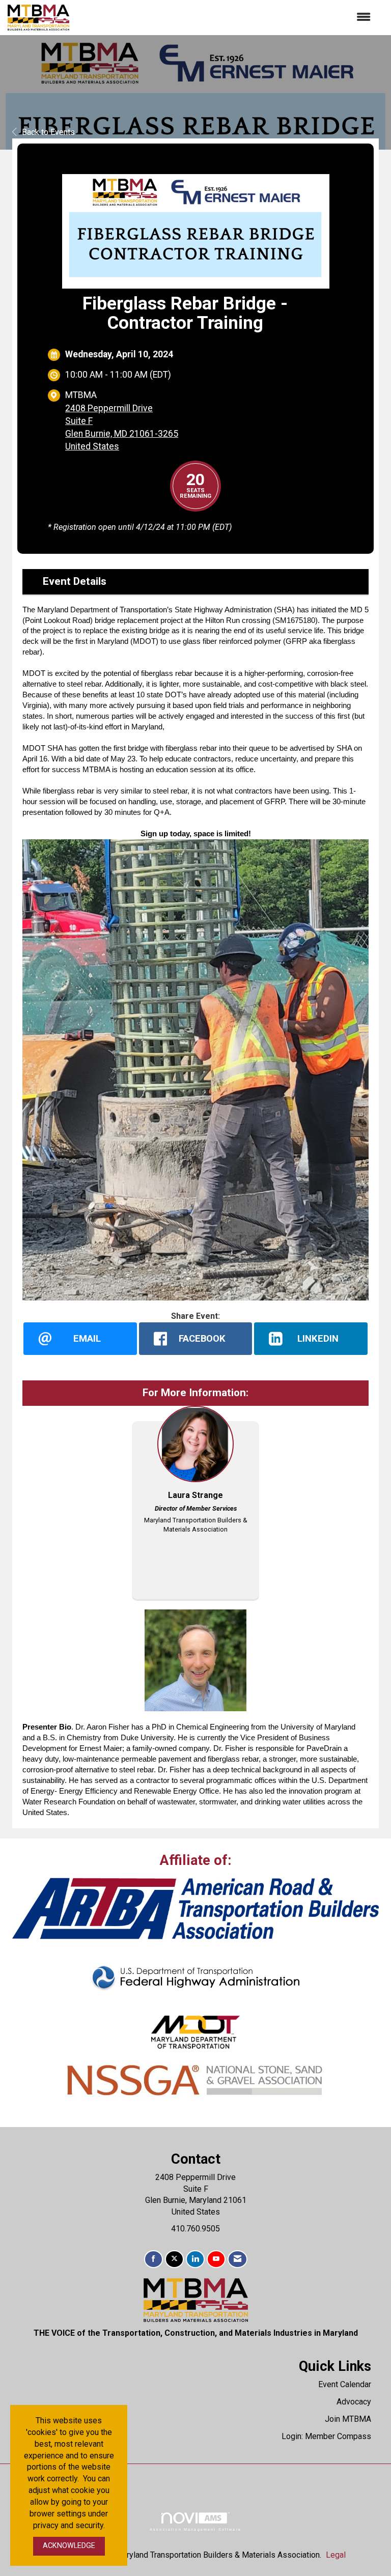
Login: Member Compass (326, 2436)
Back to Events (48, 132)
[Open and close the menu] (225, 18)
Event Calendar (345, 2384)
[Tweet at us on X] (174, 2259)
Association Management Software (195, 2529)
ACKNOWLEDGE (69, 2546)
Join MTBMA (348, 2419)
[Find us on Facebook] (153, 2259)
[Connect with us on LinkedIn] (195, 2259)
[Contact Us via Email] (238, 2259)
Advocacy (354, 2402)
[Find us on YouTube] (216, 2259)
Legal (336, 2555)
